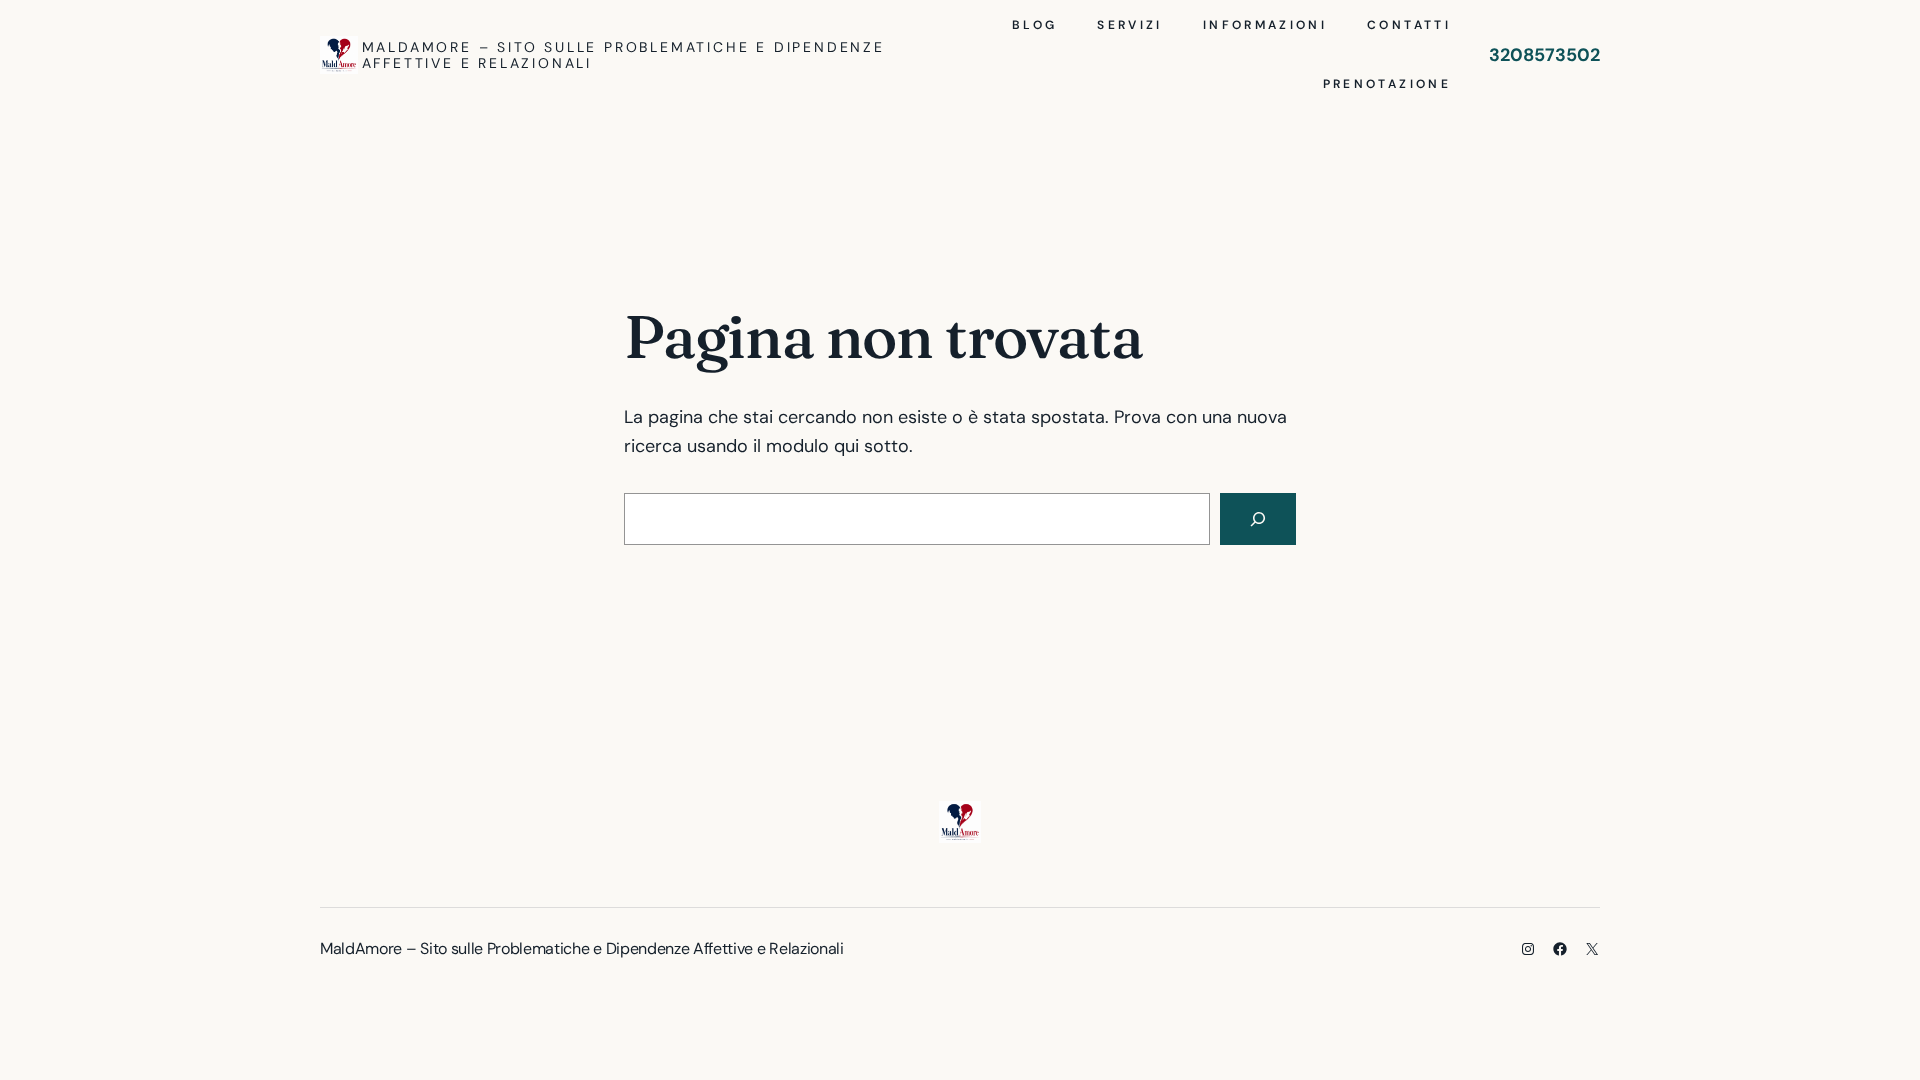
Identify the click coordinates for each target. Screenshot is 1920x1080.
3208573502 (1544, 55)
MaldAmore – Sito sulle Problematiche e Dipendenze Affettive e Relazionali (623, 55)
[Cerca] (1258, 519)
